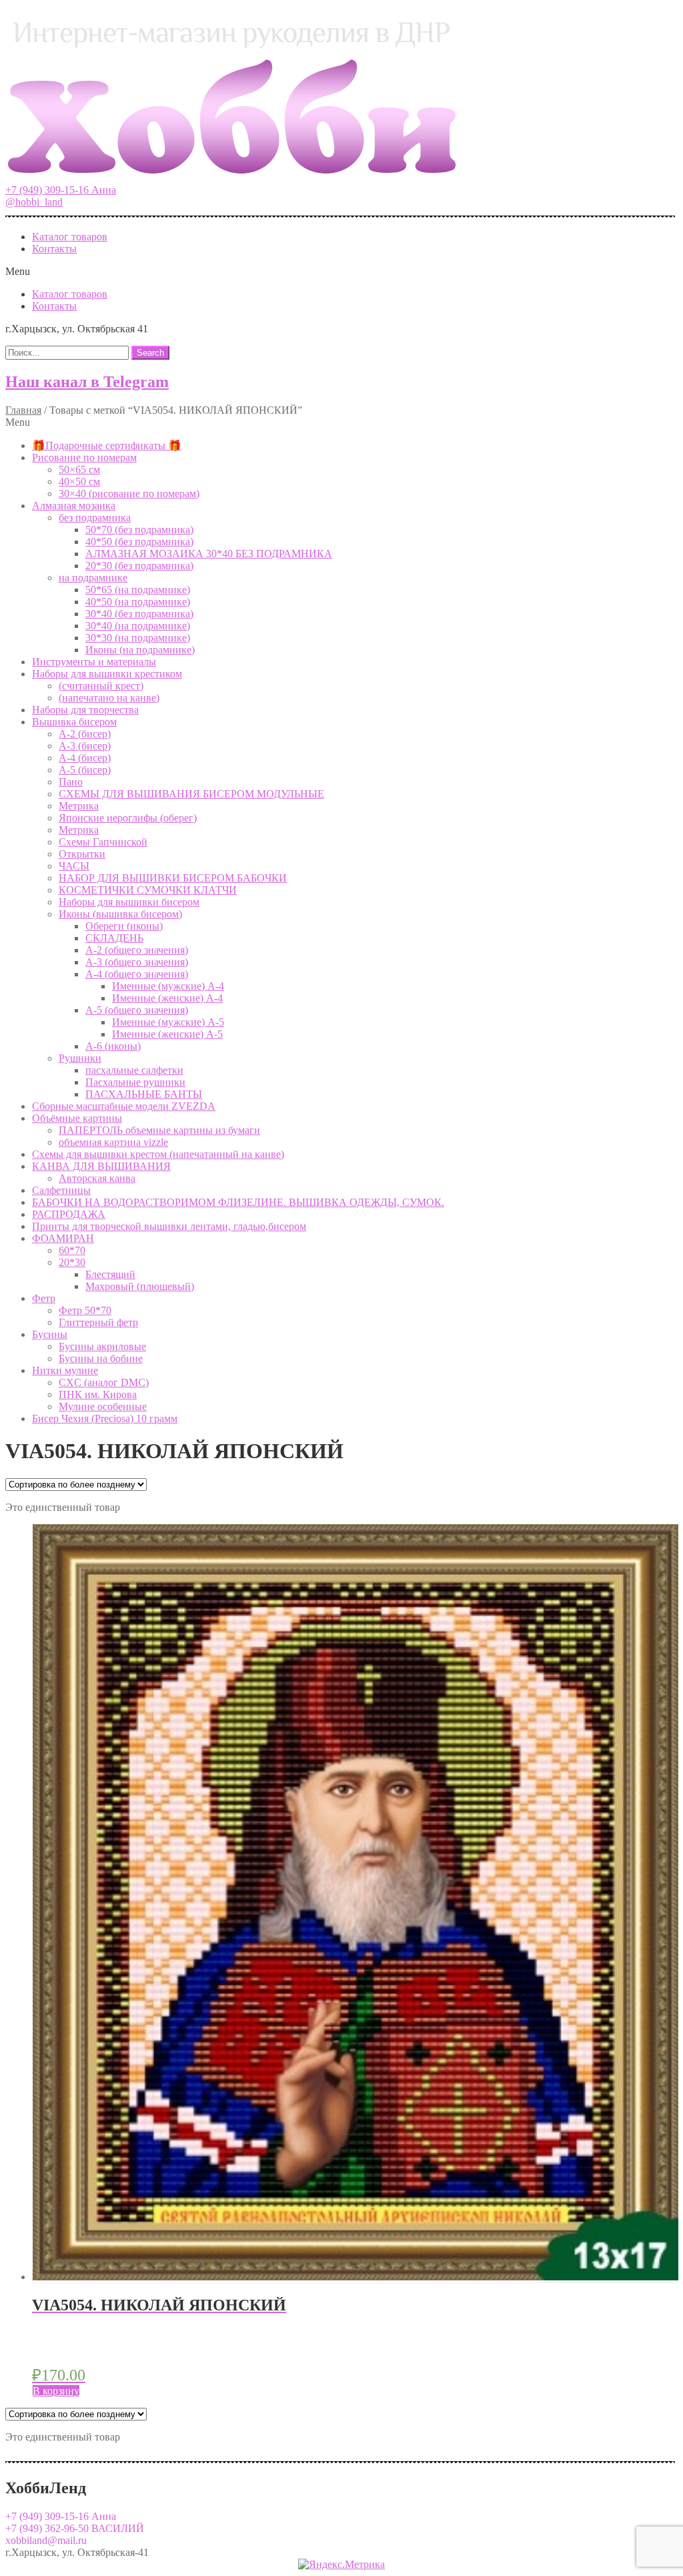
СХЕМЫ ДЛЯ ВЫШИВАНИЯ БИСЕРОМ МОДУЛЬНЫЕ (191, 794)
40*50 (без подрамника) (139, 542)
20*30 (72, 1262)
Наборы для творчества (85, 710)
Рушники (80, 1058)
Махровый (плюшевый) (140, 1286)
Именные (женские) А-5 (167, 1034)
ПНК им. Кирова (98, 1394)
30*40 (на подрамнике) (138, 626)
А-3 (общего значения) (137, 962)
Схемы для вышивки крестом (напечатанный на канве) (158, 1154)
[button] (61, 190)
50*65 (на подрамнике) (138, 590)
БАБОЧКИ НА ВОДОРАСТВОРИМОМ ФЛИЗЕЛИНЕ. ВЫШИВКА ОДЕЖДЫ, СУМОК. (238, 1202)
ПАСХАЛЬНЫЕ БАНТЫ (144, 1094)
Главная (23, 410)
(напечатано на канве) (109, 698)
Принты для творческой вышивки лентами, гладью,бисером (169, 1226)
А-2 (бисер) (85, 734)
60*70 (72, 1250)
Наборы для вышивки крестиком (107, 674)
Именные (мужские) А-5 (168, 1022)
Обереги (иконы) (124, 926)
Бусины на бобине (101, 1358)
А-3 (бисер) (85, 746)
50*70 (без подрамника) (139, 530)
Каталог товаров (70, 237)
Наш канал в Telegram (87, 382)
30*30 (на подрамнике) (138, 638)
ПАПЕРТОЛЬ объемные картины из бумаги (159, 1130)
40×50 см (79, 481)
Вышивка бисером (74, 722)
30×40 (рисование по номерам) (129, 494)
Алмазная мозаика (74, 506)
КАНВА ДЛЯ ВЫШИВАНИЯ (101, 1166)
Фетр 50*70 (85, 1310)
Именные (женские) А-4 (167, 998)
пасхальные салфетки (134, 1070)
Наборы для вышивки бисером (129, 902)
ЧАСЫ (74, 866)
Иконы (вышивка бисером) (120, 914)
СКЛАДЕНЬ (114, 938)
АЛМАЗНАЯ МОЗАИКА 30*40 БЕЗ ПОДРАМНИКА (209, 554)
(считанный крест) (101, 686)
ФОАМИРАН (63, 1238)
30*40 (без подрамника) (139, 614)
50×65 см (79, 469)
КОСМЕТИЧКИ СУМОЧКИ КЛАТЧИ (148, 890)
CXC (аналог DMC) (104, 1382)
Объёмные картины (77, 1118)
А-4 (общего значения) (137, 974)
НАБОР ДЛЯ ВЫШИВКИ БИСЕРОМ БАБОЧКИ (173, 878)
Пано (71, 782)
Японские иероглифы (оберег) (128, 818)
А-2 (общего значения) (137, 950)
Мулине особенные (103, 1406)
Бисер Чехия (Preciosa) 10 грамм (105, 1418)
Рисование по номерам (84, 457)
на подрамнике (93, 578)
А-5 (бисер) (85, 770)
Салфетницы (61, 1190)
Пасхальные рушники (135, 1082)
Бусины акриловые (102, 1346)
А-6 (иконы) (113, 1046)
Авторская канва (97, 1178)
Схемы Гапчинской (103, 842)
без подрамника (95, 518)
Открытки (82, 854)
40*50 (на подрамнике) (138, 602)
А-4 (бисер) (85, 758)
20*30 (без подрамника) (139, 566)
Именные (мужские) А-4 (168, 986)
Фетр (44, 1298)
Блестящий (110, 1274)
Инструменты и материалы (94, 662)
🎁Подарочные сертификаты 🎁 (107, 445)
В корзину (56, 2391)
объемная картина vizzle (113, 1142)
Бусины (50, 1334)
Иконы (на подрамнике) (140, 650)
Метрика (79, 806)
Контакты (54, 249)
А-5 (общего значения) (137, 1010)
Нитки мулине (65, 1370)
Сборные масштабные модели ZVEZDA (124, 1106)
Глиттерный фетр (98, 1322)
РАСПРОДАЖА (69, 1214)
